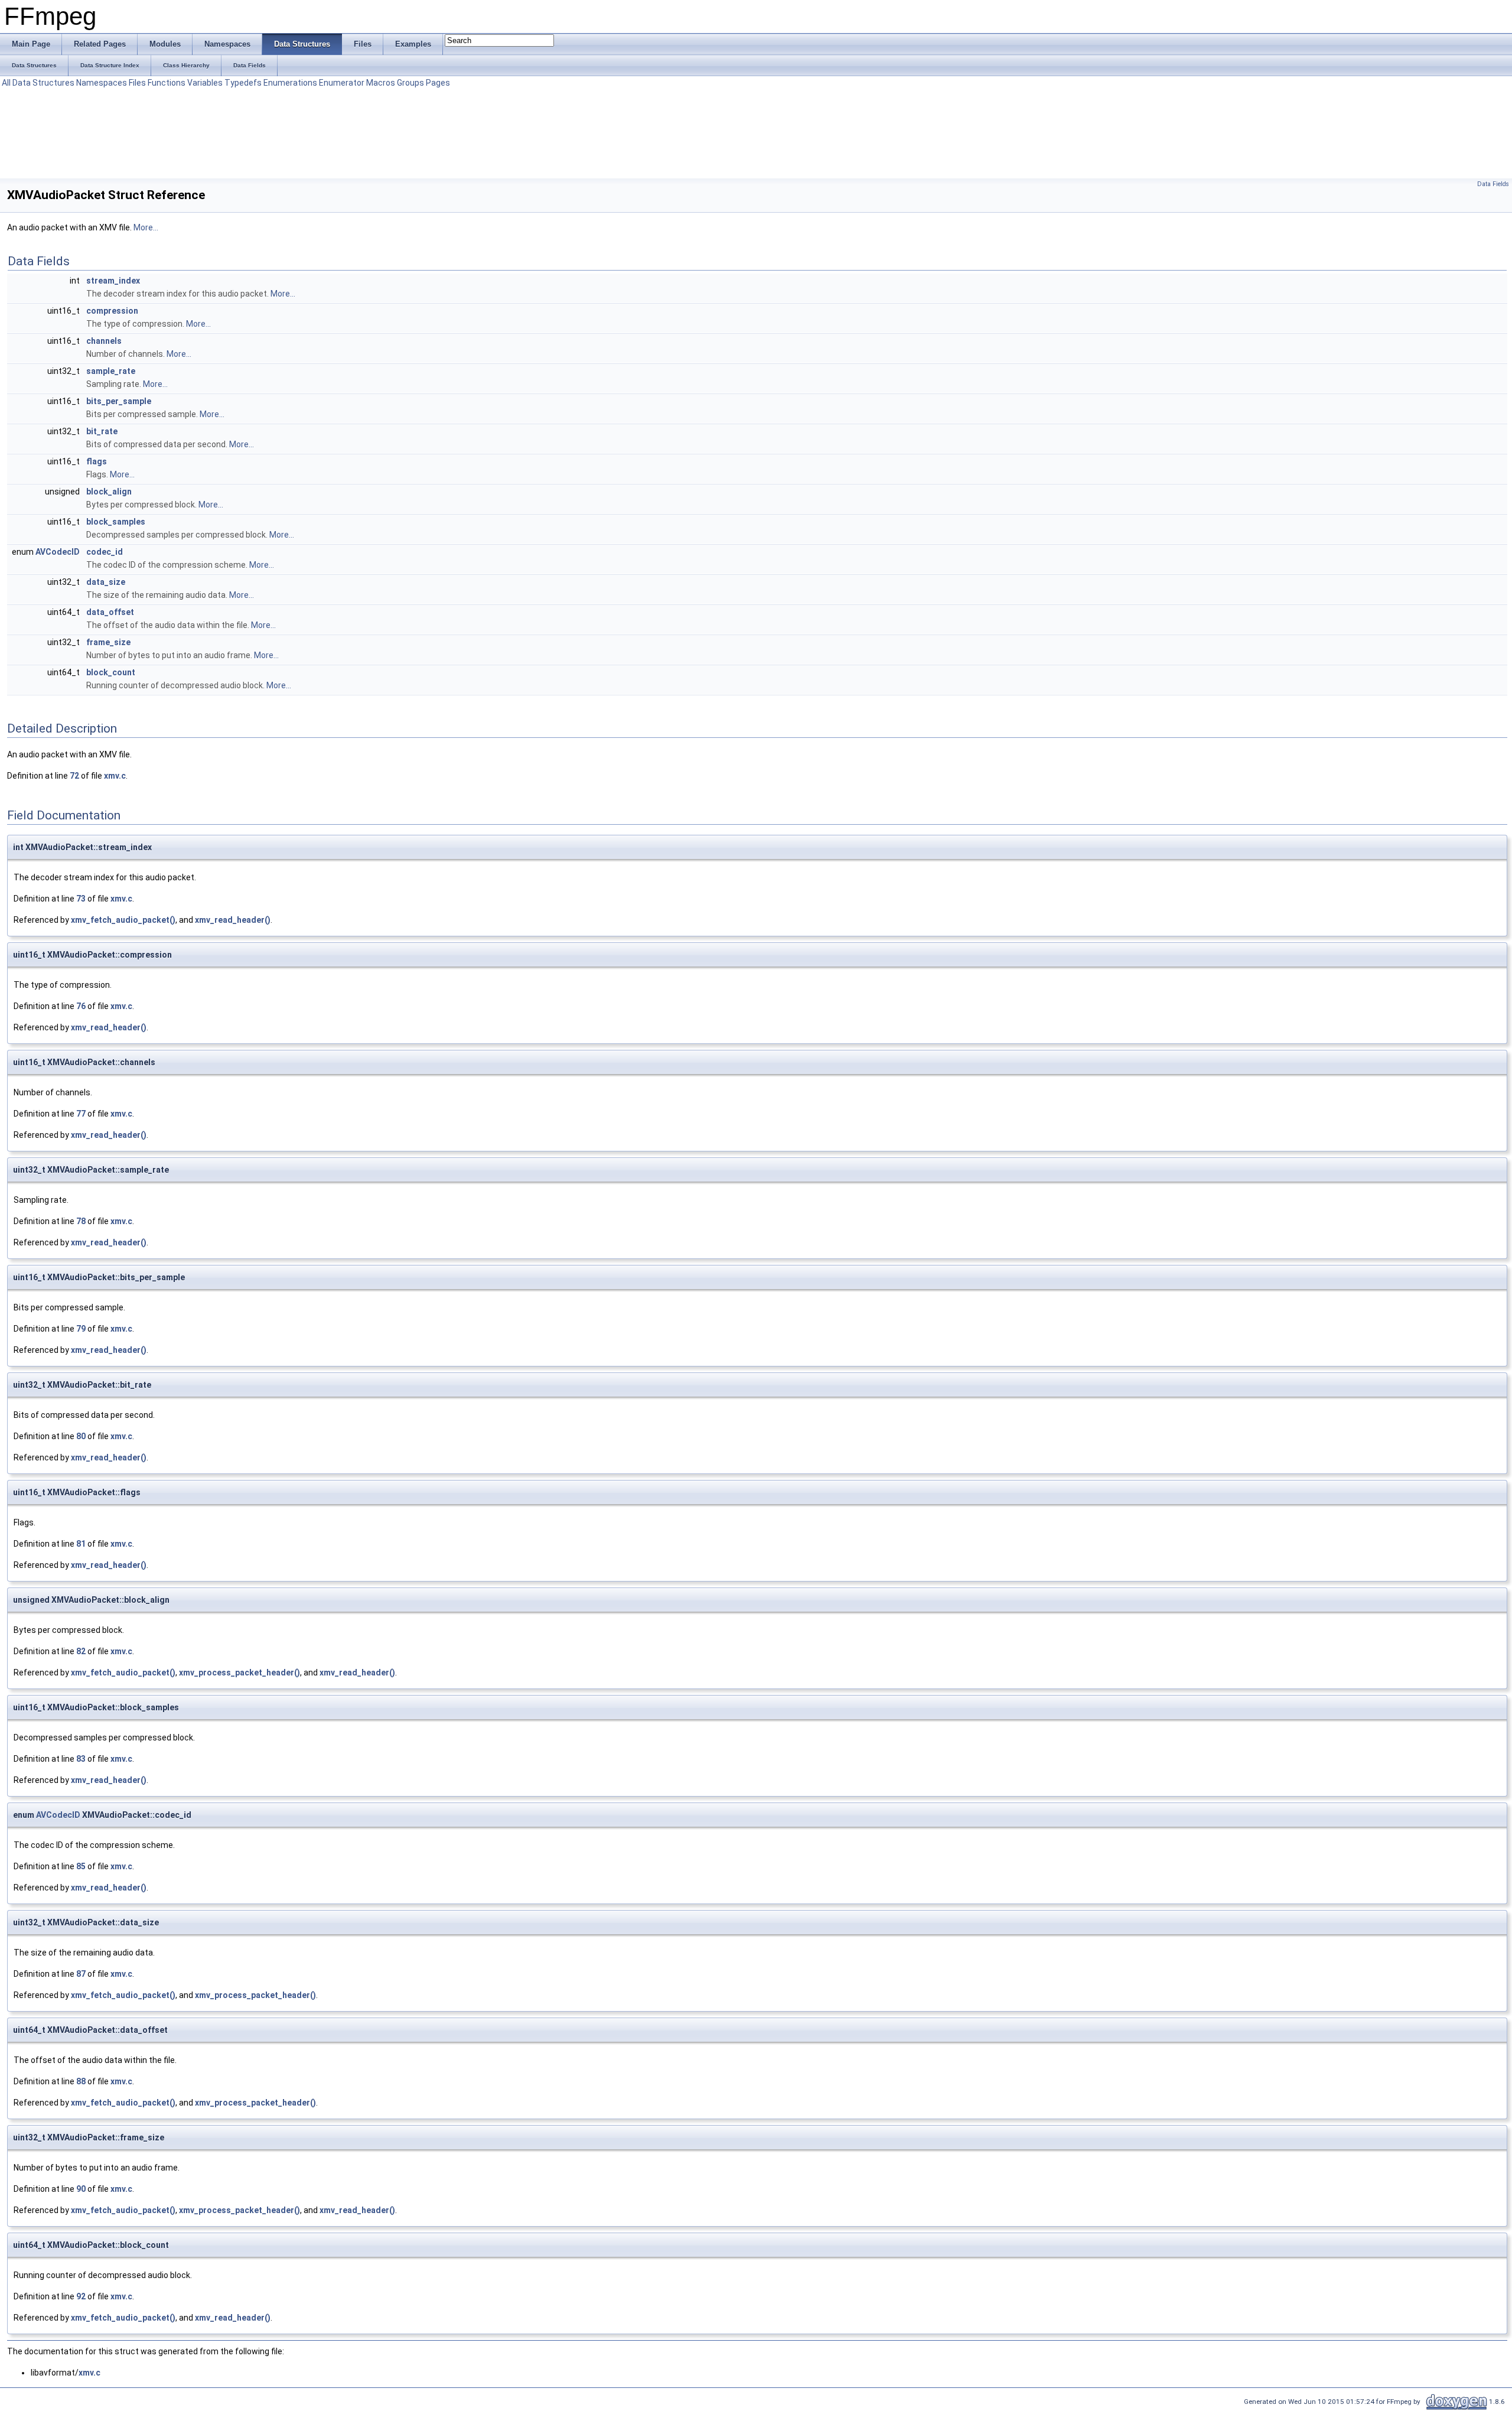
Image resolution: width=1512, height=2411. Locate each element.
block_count (111, 672)
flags (97, 461)
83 (81, 1759)
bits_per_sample (119, 401)
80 (81, 1436)
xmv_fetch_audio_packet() (123, 920)
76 (81, 1006)
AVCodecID (58, 552)
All (6, 83)
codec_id (105, 552)
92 (81, 2296)
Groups (410, 83)
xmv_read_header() (233, 920)
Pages (438, 83)
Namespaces (102, 83)
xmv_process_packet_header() (239, 1673)
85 (81, 1866)
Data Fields (1493, 184)
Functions (167, 83)
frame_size (108, 642)
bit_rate (102, 431)
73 (81, 899)
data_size (106, 582)
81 (81, 1544)
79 (81, 1329)
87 (81, 1974)
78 (81, 1221)
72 (74, 776)
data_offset (110, 612)
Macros (381, 83)
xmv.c (115, 776)
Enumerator (342, 83)
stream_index (113, 281)
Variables (205, 83)
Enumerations (290, 83)
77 (81, 1114)
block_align (109, 492)
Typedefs (243, 83)
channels (104, 341)
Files (137, 83)
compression (112, 311)
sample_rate (111, 371)
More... (146, 227)
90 (81, 2189)
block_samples (116, 522)
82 (81, 1651)
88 (81, 2081)
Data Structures (43, 83)
